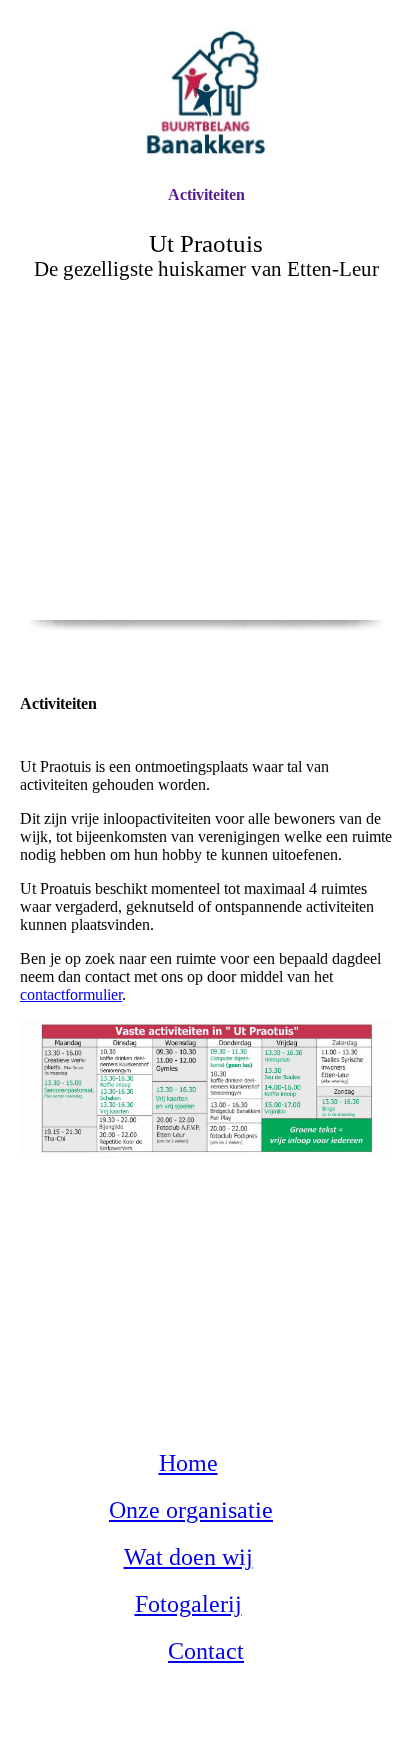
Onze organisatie (191, 1510)
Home (188, 1463)
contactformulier (71, 994)
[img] (206, 92)
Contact (206, 1651)
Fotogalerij (188, 1604)
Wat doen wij (188, 1557)
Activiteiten (206, 194)
